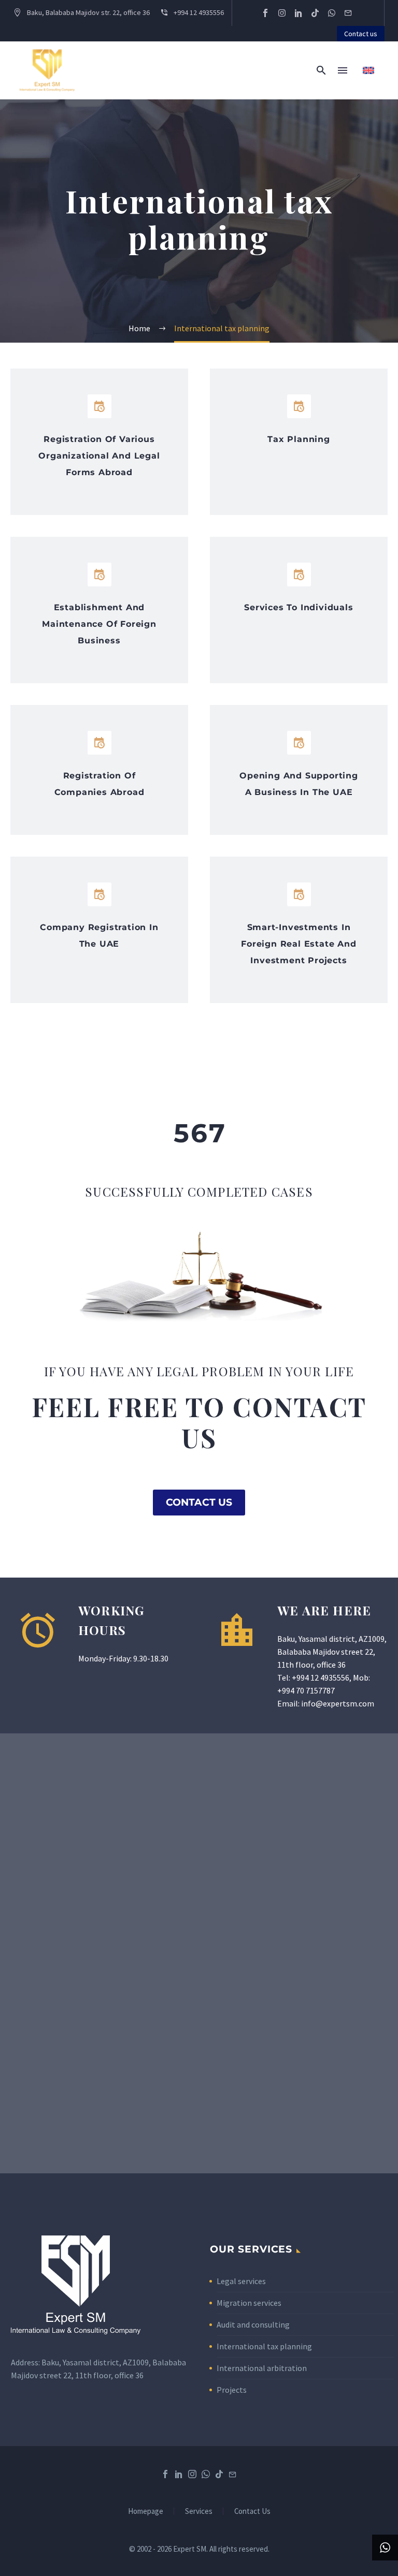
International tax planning (264, 2346)
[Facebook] (165, 2474)
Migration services (249, 2303)
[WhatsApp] (206, 2474)
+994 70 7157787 (306, 1690)
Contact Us (252, 2512)
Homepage (146, 2512)
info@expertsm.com (338, 1703)
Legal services (241, 2281)
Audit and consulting (253, 2324)
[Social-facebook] (265, 13)
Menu (343, 70)
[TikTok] (219, 2474)
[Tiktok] (315, 13)
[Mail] (233, 2474)
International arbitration (262, 2368)
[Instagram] (282, 13)
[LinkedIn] (179, 2474)
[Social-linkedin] (298, 13)
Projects (232, 2390)
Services (199, 2512)
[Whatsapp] (332, 13)
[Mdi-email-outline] (348, 13)
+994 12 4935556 (321, 1677)
